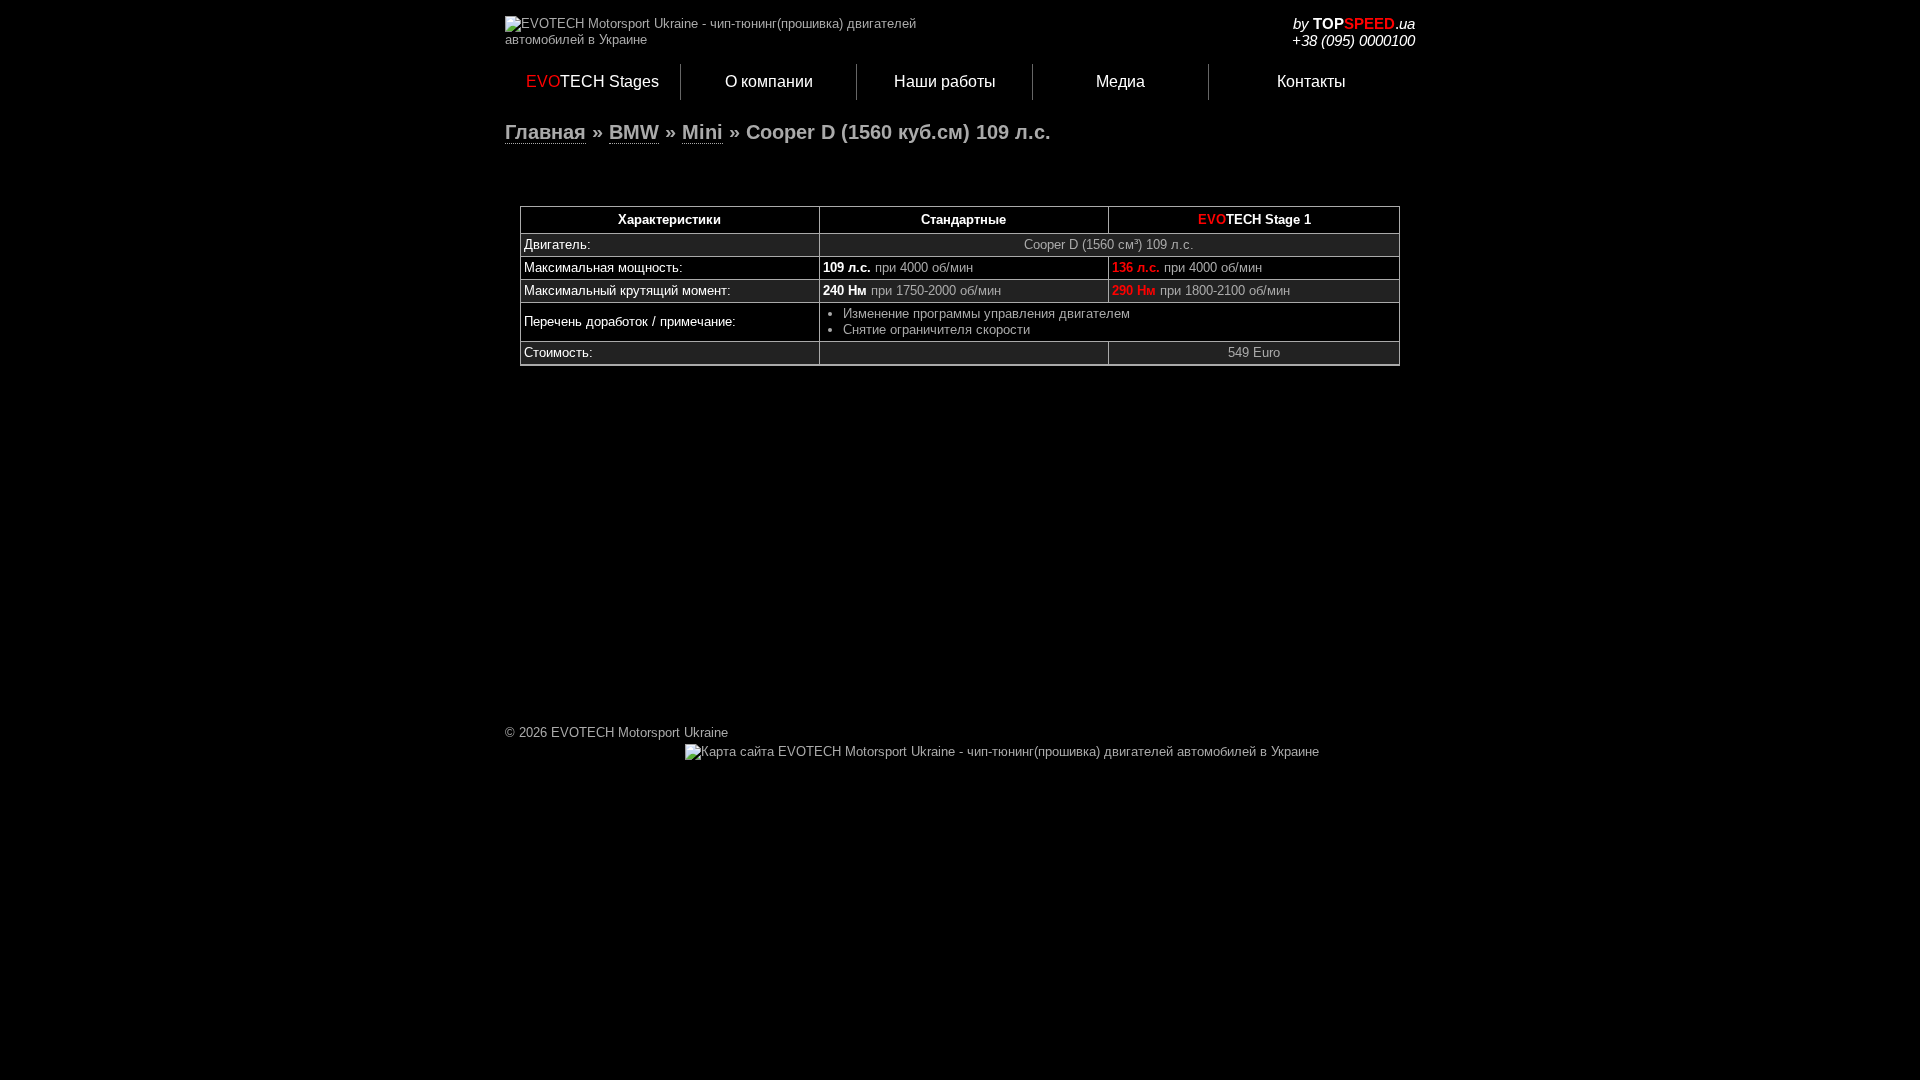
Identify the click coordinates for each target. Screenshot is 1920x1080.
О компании (769, 81)
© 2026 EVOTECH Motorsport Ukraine (616, 732)
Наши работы (945, 81)
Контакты (1311, 81)
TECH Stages (592, 81)
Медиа (1120, 81)
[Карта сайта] (1002, 751)
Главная (545, 132)
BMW (634, 132)
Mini (702, 132)
